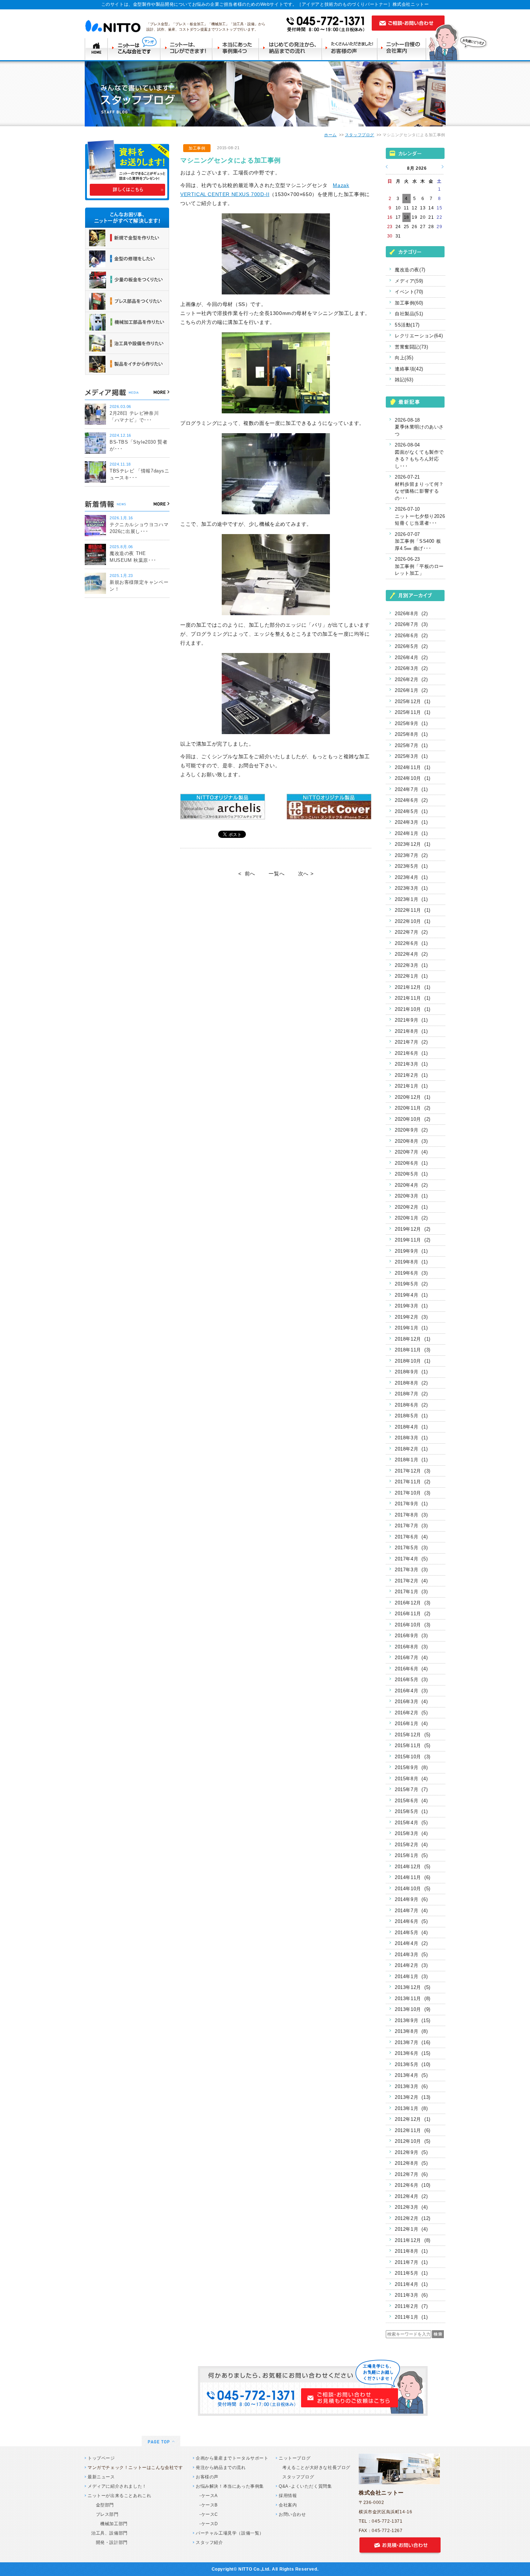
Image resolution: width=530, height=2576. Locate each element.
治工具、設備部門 (109, 2533)
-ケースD (209, 2524)
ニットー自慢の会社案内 (404, 48)
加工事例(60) (409, 303)
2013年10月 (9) (413, 2009)
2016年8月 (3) (411, 1647)
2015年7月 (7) (411, 1789)
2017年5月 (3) (411, 1548)
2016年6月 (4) (411, 1669)
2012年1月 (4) (411, 2229)
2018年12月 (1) (413, 1339)
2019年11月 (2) (413, 1240)
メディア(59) (409, 281)
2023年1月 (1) (411, 899)
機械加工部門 (109, 2524)
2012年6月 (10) (413, 2185)
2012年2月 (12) (413, 2218)
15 (439, 208)
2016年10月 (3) (413, 1625)
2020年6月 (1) (411, 1163)
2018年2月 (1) (411, 1449)
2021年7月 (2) (411, 1042)
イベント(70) (409, 292)
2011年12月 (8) (413, 2240)
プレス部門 (105, 2514)
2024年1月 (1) (411, 833)
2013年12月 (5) (413, 1987)
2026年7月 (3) (411, 624)
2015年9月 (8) (411, 1767)
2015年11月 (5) (413, 1746)
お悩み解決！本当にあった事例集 (230, 2486)
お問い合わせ (292, 2514)
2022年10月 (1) (413, 921)
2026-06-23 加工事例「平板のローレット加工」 (419, 566)
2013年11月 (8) (413, 1998)
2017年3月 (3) (411, 1570)
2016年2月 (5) (411, 1713)
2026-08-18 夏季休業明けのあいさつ (419, 427)
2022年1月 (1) (411, 976)
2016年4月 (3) (411, 1691)
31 (398, 236)
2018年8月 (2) (411, 1383)
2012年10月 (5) (413, 2141)
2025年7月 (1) (411, 745)
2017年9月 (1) (411, 1504)
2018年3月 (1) (411, 1438)
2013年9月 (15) (413, 2020)
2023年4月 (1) (411, 877)
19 (414, 217)
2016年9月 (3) (411, 1636)
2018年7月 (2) (411, 1394)
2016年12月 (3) (413, 1603)
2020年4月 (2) (411, 1185)
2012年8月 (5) (411, 2163)
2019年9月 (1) (411, 1251)
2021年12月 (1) (413, 987)
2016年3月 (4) (411, 1702)
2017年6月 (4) (411, 1537)
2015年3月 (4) (411, 1833)
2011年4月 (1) (411, 2284)
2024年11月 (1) (413, 767)
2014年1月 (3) (411, 1977)
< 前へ (247, 874)
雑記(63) (404, 380)
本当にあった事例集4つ (237, 48)
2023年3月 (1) (411, 888)
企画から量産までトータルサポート (232, 2458)
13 (423, 208)
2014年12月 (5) (413, 1867)
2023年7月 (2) (411, 855)
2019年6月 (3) (411, 1273)
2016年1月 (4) (411, 1724)
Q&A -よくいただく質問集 (305, 2486)
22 (439, 217)
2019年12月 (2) (413, 1229)
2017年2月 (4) (411, 1581)
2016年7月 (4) (411, 1658)
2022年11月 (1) (413, 910)
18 (407, 217)
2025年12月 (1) (413, 701)
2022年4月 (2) (411, 954)
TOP (96, 48)
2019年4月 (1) (411, 1295)
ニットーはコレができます (187, 48)
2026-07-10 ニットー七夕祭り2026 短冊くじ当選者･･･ (420, 516)
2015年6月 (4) (411, 1801)
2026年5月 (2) (411, 646)
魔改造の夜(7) (410, 270)
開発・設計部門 (109, 2542)
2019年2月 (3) (411, 1317)
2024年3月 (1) (411, 822)
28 (431, 227)
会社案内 (288, 2505)
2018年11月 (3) (413, 1350)
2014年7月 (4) (411, 1911)
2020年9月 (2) (411, 1130)
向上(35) (404, 358)
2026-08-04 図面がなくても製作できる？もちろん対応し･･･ (419, 456)
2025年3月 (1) (411, 756)
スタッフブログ (360, 135)
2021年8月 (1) (411, 1031)
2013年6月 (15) (413, 2053)
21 (431, 217)
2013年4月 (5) (411, 2075)
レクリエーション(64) (419, 336)
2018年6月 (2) (411, 1405)
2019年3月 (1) (411, 1306)
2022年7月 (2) (411, 932)
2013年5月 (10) (413, 2064)
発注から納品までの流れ (221, 2468)
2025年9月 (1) (411, 723)
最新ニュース (101, 2477)
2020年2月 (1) (411, 1207)
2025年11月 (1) (413, 712)
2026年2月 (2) (411, 679)
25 (407, 227)
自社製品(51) (409, 314)
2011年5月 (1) (411, 2273)
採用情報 (288, 2496)
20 (423, 217)
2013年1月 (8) (411, 2108)
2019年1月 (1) (411, 1328)
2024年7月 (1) (411, 789)
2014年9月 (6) (411, 1899)
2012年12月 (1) (413, 2119)
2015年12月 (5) (413, 1735)
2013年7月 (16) (413, 2042)
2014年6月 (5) (411, 1921)
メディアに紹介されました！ (117, 2486)
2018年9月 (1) (411, 1372)
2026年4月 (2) (411, 658)
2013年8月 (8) (411, 2031)
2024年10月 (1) (413, 778)
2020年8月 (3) (411, 1141)
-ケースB (209, 2505)
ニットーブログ (295, 2458)
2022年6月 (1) (411, 943)
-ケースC (209, 2514)
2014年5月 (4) (411, 1933)
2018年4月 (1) (411, 1427)
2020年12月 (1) (413, 1097)
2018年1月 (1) (411, 1460)
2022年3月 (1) (411, 965)
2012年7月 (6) (411, 2174)
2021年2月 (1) (411, 1075)
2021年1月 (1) (411, 1086)
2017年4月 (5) (411, 1559)
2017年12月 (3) (413, 1471)
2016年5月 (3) (411, 1680)
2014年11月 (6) (413, 1877)
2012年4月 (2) (411, 2196)
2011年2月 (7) (411, 2306)
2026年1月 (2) (411, 690)
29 (439, 227)
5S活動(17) (407, 325)
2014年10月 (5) (413, 1889)
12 (414, 208)
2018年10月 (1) (413, 1361)
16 (390, 217)
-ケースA (209, 2496)
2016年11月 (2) (413, 1614)
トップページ (101, 2458)
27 (423, 227)
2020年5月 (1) (411, 1174)
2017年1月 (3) (411, 1592)
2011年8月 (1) (411, 2251)
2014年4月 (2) (411, 1943)
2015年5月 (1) (411, 1811)
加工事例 (197, 148)
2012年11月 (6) (413, 2130)
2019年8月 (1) (411, 1262)
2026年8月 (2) (411, 614)
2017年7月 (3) (411, 1526)
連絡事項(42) (409, 369)
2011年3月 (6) (411, 2295)
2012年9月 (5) (411, 2152)
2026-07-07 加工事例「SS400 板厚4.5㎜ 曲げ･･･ (418, 541)
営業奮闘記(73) (411, 347)
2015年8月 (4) (411, 1779)
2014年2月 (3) (411, 1965)
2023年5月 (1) (411, 866)
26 (414, 227)
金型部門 (103, 2505)
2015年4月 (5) (411, 1823)
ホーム (330, 135)
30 (390, 236)
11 (406, 208)
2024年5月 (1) (411, 811)
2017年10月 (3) (413, 1493)
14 (431, 208)
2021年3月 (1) (411, 1064)
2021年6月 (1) (411, 1053)
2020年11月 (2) (413, 1108)
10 (398, 208)
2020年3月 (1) (411, 1196)
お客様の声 (207, 2477)
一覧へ (277, 874)
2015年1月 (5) (411, 1855)
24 (398, 227)
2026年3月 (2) (411, 668)
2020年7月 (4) (411, 1152)
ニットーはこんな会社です (134, 48)
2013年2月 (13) (413, 2097)
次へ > (306, 874)
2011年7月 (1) (411, 2262)
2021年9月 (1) (411, 1020)
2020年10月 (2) (413, 1119)
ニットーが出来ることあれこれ (119, 2496)
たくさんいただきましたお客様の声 (351, 48)
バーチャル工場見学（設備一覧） (230, 2533)
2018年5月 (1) (411, 1416)
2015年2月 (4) (411, 1845)
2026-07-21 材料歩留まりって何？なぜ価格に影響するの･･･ (419, 488)
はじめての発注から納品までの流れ (292, 48)
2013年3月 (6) (411, 2086)
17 (398, 217)
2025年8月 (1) (411, 734)
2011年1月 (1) (411, 2317)
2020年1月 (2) (411, 1218)
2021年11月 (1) (413, 998)
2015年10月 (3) (413, 1757)
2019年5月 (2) (411, 1284)
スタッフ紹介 (209, 2542)
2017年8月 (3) (411, 1515)
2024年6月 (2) (411, 800)
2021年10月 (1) (413, 1009)
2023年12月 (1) (413, 844)
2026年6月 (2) (411, 636)
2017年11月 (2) (413, 1482)
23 (390, 227)
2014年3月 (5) (411, 1955)
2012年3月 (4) (411, 2207)
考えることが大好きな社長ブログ (316, 2468)
